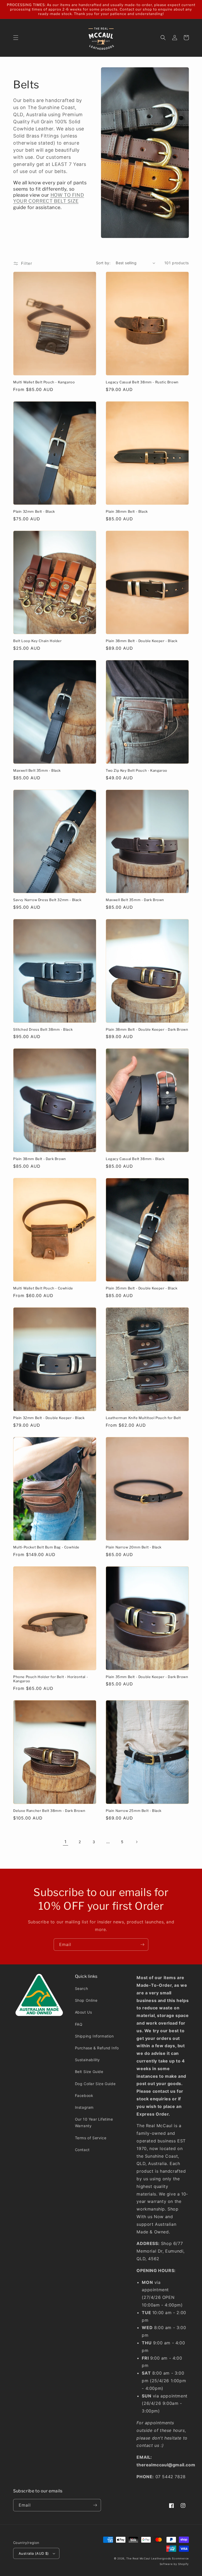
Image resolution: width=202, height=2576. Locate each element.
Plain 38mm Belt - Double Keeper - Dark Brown (147, 1029)
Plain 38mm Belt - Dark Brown (40, 1159)
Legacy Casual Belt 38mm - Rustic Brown (142, 382)
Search (82, 1988)
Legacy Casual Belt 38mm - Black (135, 1159)
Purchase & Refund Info (97, 2048)
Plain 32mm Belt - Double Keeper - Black (49, 1418)
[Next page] (137, 1842)
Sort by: (103, 263)
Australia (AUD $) (34, 2553)
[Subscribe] (142, 1945)
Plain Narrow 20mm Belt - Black (134, 1547)
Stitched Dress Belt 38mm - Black (43, 1029)
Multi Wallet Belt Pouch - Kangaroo (44, 382)
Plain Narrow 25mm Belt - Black (134, 1811)
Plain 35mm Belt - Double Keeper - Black (142, 1288)
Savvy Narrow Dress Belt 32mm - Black (47, 900)
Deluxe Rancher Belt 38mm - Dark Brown (49, 1811)
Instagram (84, 2107)
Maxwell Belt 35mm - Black (37, 770)
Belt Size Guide (89, 2072)
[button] (16, 38)
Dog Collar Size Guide (95, 2084)
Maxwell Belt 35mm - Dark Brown (135, 900)
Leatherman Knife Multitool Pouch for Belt (143, 1418)
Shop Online (86, 2000)
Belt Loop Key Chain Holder (37, 641)
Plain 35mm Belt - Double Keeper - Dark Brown (147, 1677)
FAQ (79, 2024)
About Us (84, 2012)
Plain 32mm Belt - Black (34, 511)
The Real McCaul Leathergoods (149, 2558)
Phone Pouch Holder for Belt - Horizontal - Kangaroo (50, 1679)
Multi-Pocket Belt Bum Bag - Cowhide (46, 1547)
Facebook (84, 2095)
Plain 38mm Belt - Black (127, 511)
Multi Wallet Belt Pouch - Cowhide (43, 1288)
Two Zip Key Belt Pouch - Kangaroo (137, 770)
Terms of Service (91, 2138)
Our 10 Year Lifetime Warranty (94, 2122)
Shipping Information (94, 2036)
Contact (82, 2150)
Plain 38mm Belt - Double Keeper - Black (142, 641)
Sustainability (87, 2060)
